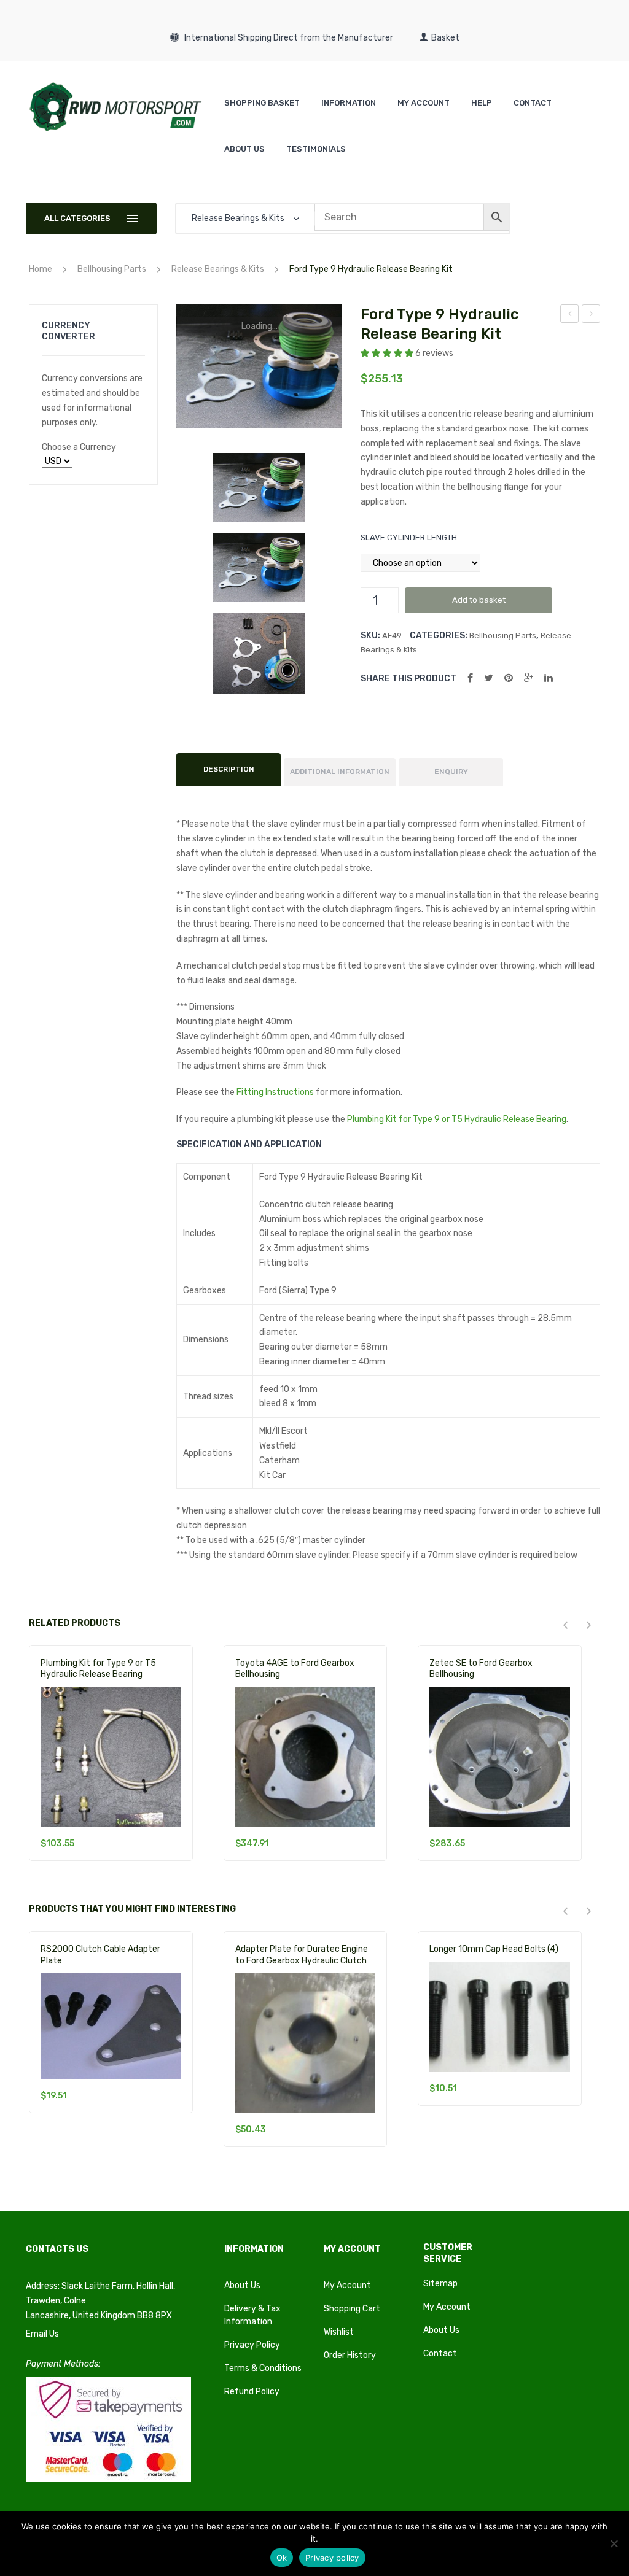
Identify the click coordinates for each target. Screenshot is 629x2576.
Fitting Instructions (275, 1092)
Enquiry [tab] (451, 772)
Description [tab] (229, 769)
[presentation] (570, 1625)
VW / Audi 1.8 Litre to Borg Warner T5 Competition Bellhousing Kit (570, 315)
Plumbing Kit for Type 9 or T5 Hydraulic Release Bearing (457, 1119)
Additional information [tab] (340, 772)
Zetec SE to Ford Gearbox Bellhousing (481, 1669)
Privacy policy (332, 2558)
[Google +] (529, 678)
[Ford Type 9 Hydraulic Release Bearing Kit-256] (259, 653)
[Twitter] (489, 678)
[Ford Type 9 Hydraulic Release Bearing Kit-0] (259, 488)
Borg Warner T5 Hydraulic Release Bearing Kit (591, 315)
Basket (445, 38)
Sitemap (440, 2284)
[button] (388, 353)
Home (41, 269)
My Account (347, 2285)
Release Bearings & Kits (218, 269)
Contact (440, 2354)
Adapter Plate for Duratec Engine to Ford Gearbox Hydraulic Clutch (302, 1955)
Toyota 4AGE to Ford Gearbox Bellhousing (295, 1669)
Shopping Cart (352, 2309)
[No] (614, 2543)
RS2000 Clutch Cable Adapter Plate (100, 1955)
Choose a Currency (79, 447)
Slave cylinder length (409, 537)
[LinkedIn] (549, 678)
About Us (242, 2285)
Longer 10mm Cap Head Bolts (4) (494, 1949)
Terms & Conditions (263, 2368)
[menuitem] (262, 103)
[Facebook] (470, 678)
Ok (282, 2558)
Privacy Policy (252, 2345)
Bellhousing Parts (112, 269)
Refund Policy (252, 2392)
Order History (350, 2355)
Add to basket (479, 600)
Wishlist (339, 2332)
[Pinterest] (509, 678)
